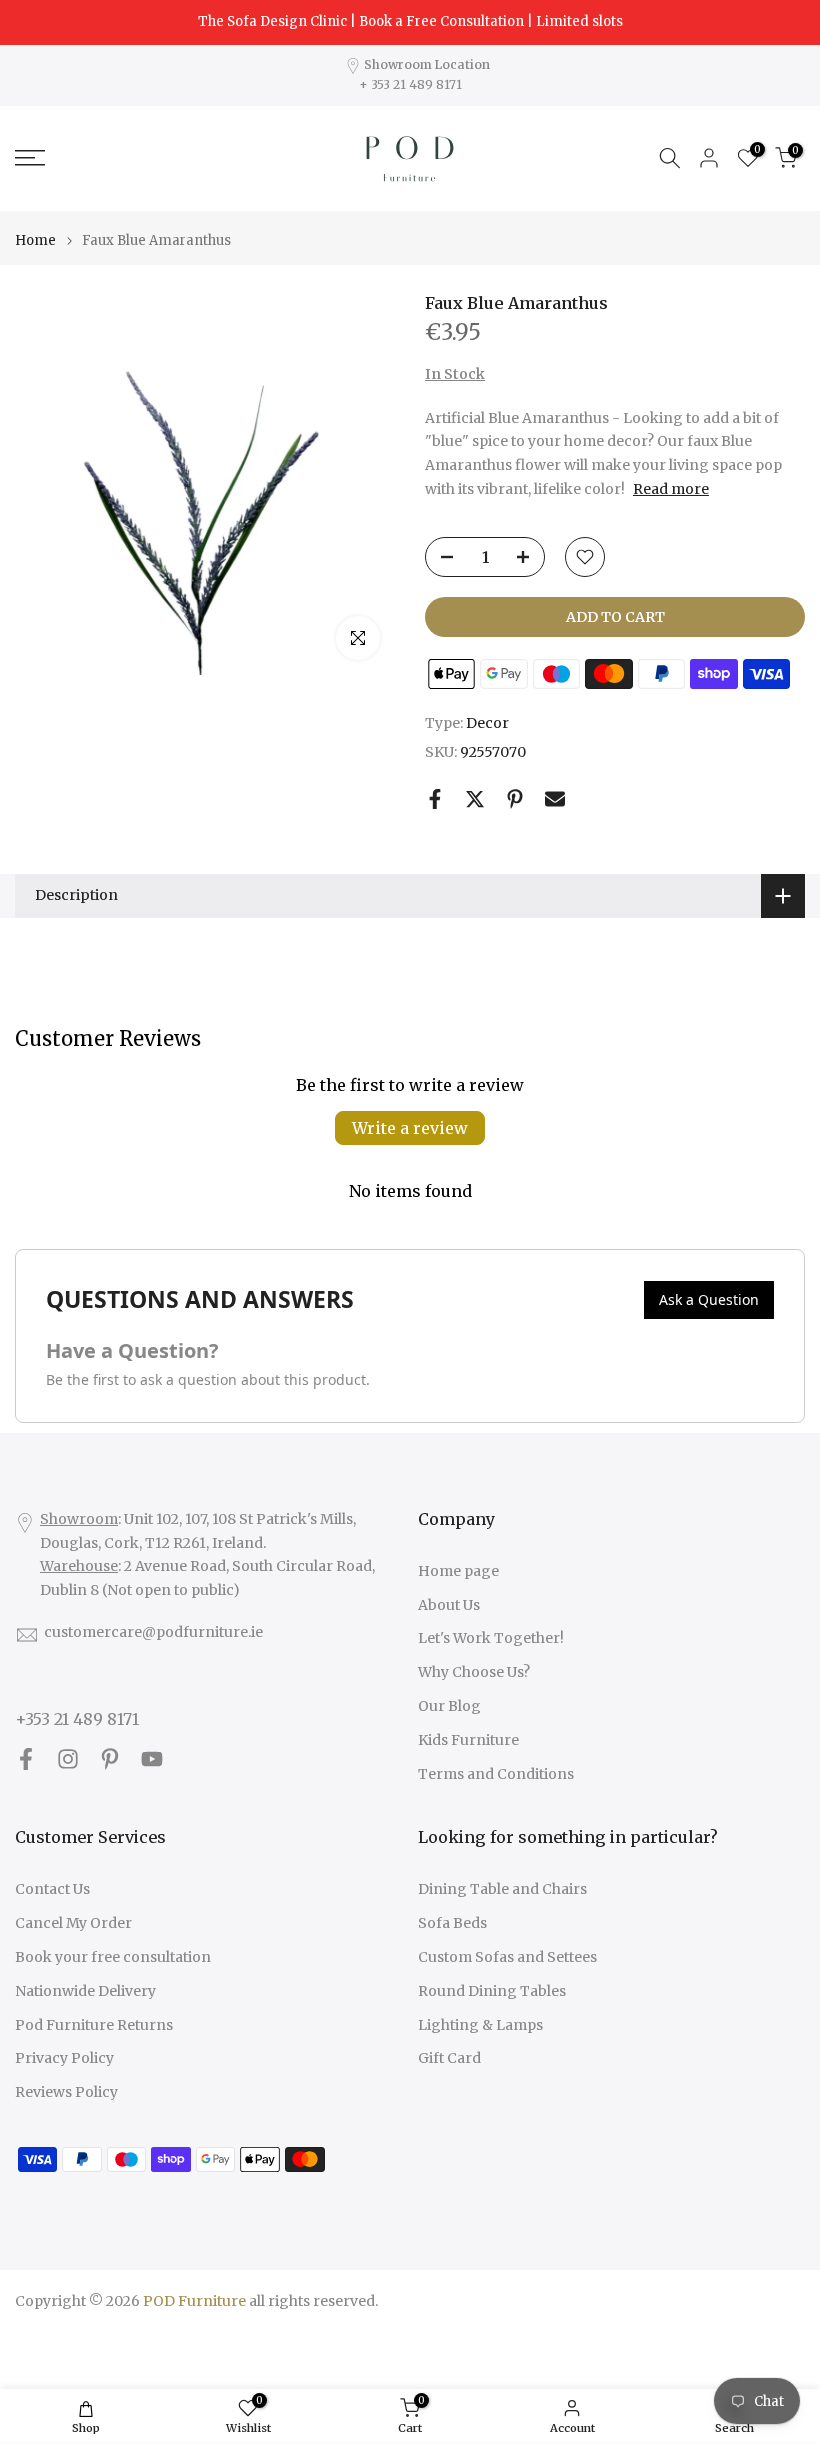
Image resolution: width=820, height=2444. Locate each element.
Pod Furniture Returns (94, 2025)
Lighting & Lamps (480, 2025)
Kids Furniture (468, 1740)
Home (35, 240)
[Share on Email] (555, 799)
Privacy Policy (64, 2058)
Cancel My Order (73, 1923)
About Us (449, 1605)
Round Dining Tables (492, 1991)
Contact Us (52, 1889)
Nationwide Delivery (85, 1991)
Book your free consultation (113, 1957)
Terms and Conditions (496, 1774)
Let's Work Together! (491, 1638)
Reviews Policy (66, 2092)
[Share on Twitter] (475, 799)
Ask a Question (709, 1299)
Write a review (410, 1128)
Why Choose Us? (474, 1672)
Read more (671, 489)
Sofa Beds (452, 1923)
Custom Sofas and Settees (507, 1957)
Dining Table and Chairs (502, 1889)
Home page (458, 1571)
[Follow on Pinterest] (110, 1759)
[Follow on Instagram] (68, 1759)
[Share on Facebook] (435, 799)
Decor (487, 723)
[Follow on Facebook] (26, 1759)
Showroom (79, 1519)
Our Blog (449, 1706)
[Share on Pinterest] (515, 799)
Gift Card (449, 2058)
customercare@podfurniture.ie (153, 1632)
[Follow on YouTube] (152, 1759)
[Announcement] (410, 22)
